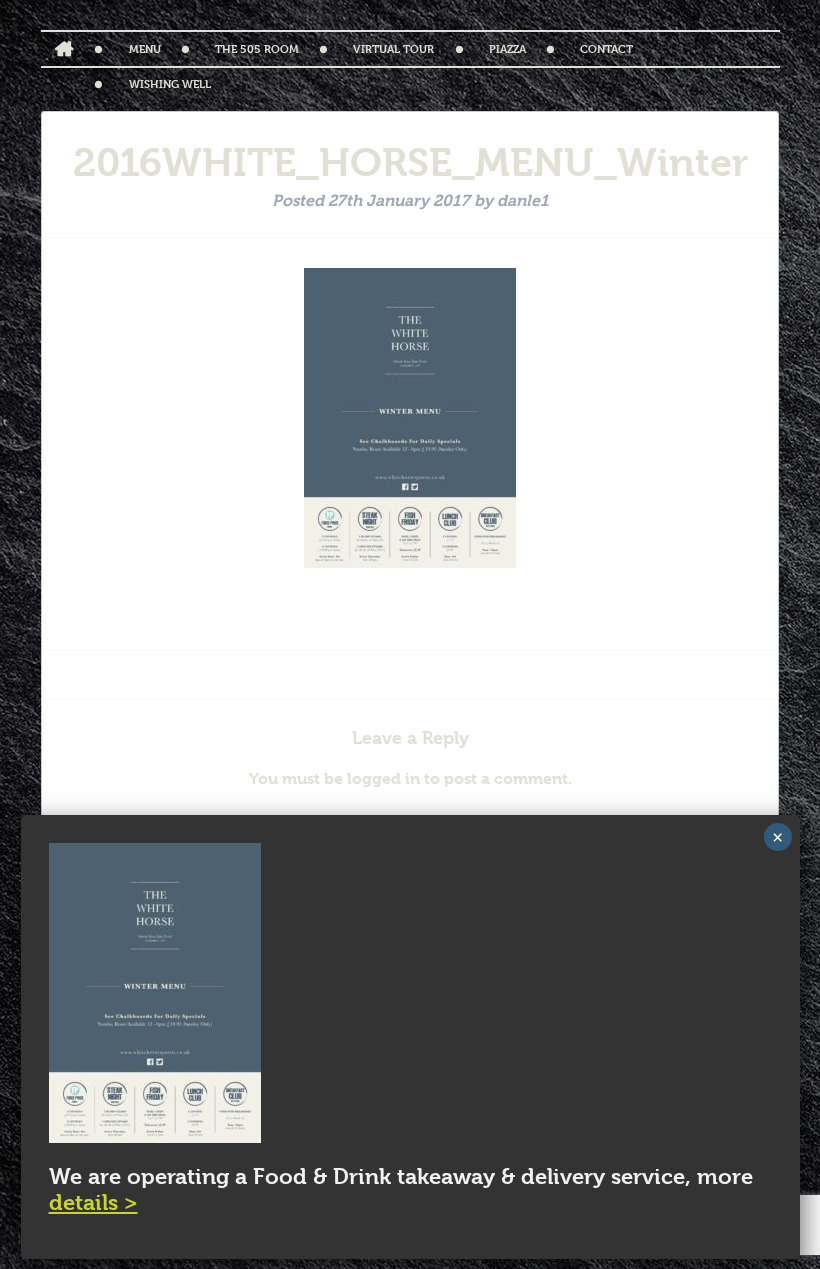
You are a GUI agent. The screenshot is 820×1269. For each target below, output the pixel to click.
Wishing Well (170, 83)
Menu (145, 48)
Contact (606, 48)
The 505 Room (257, 48)
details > (93, 1202)
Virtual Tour (393, 48)
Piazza (507, 48)
